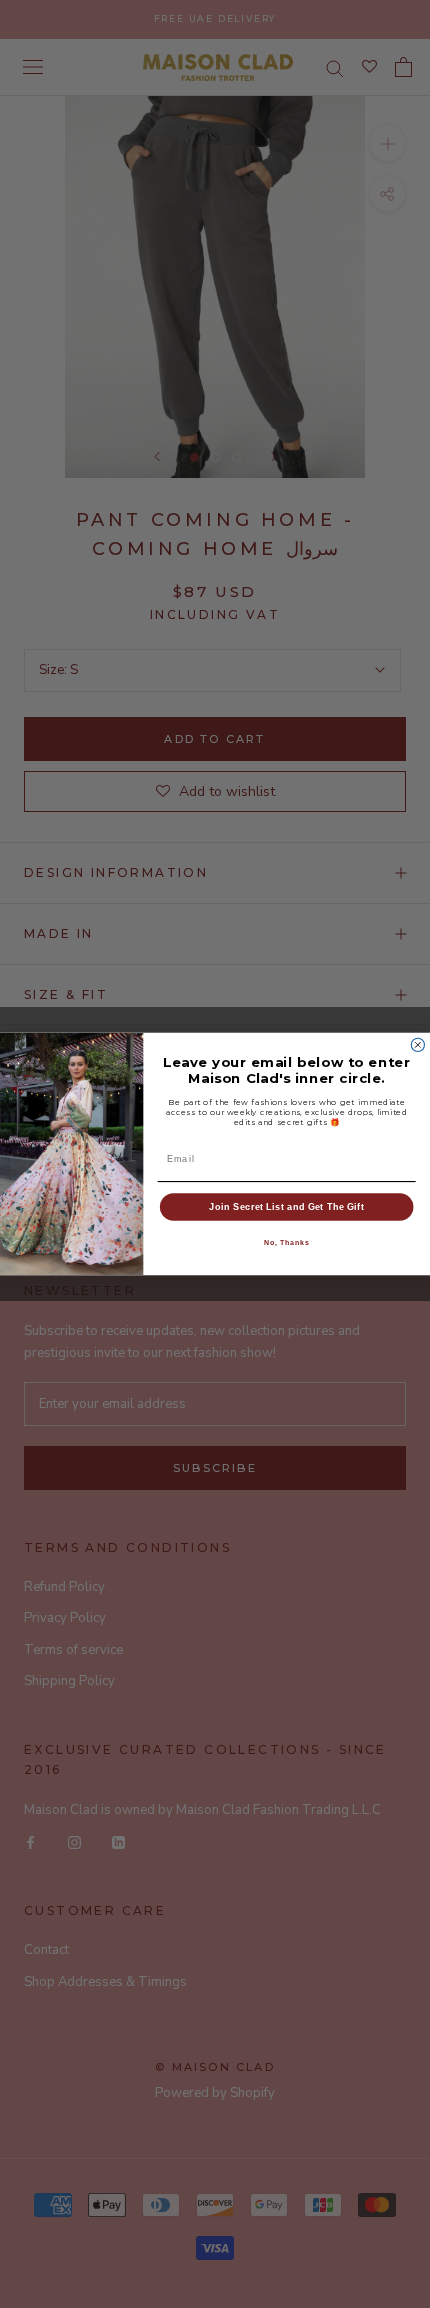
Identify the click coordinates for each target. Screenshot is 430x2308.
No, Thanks (287, 1243)
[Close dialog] (417, 1044)
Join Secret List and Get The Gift (286, 1206)
